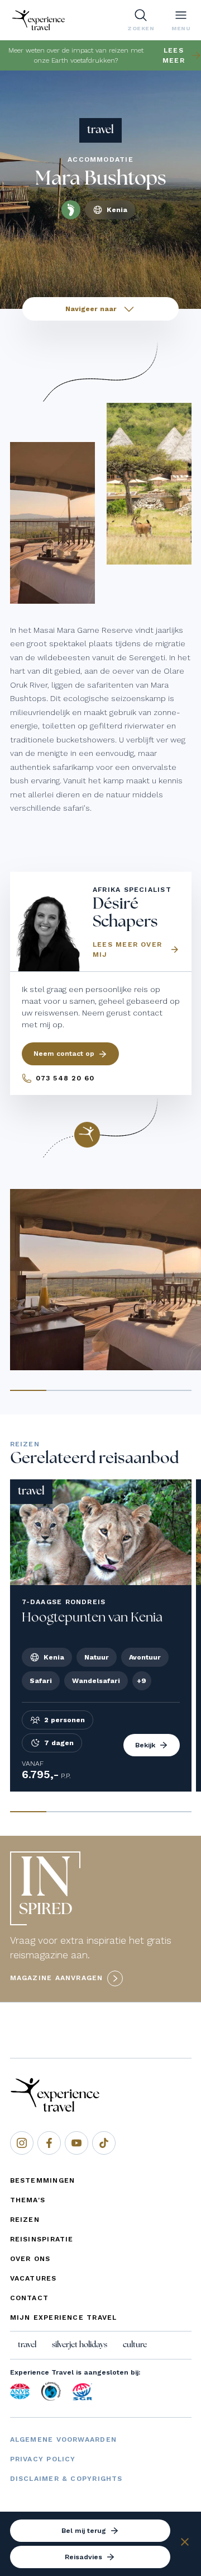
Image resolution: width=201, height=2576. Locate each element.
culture (135, 2345)
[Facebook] (49, 2143)
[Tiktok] (104, 2143)
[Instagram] (22, 2143)
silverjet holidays (80, 2345)
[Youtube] (76, 2143)
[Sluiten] (185, 2544)
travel (27, 2345)
